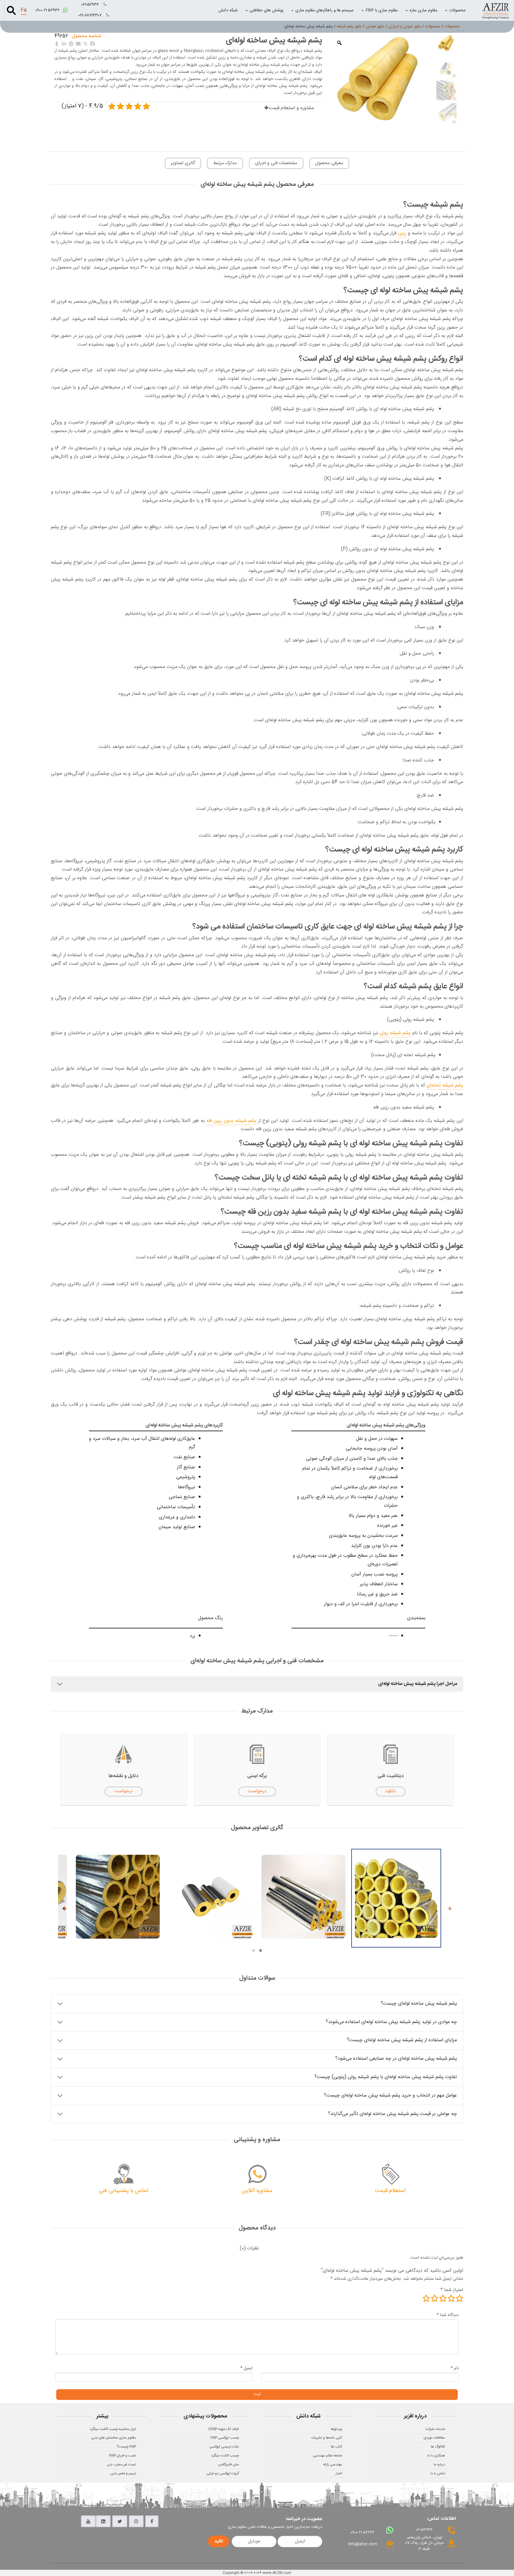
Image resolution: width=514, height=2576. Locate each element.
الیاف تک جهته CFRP (224, 2429)
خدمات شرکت (435, 2429)
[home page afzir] (496, 10)
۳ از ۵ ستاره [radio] (443, 2298)
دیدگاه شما (448, 2315)
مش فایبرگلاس (228, 2464)
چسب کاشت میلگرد (225, 2456)
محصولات (457, 10)
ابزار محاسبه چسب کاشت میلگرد (113, 2429)
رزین (402, 233)
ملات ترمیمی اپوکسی (224, 2447)
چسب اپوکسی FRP (225, 2438)
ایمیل (246, 2368)
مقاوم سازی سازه (423, 10)
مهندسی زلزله (333, 2464)
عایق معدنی (375, 26)
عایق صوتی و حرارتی (405, 26)
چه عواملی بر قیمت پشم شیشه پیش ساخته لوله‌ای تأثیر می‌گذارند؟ (392, 2114)
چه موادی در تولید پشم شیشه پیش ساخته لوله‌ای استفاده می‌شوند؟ (391, 2022)
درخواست (257, 1791)
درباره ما (439, 2464)
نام (455, 2368)
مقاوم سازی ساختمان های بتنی (113, 2438)
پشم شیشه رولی (395, 1033)
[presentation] (450, 1909)
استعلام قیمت (390, 2191)
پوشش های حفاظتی (267, 10)
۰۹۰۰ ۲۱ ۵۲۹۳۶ (48, 10)
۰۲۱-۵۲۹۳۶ (91, 5)
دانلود (391, 1791)
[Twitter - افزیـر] (120, 2521)
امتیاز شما (452, 2290)
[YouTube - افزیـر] (88, 2521)
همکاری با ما (436, 2456)
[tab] (249, 2249)
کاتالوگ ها (438, 2447)
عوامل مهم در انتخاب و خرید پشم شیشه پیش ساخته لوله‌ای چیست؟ (390, 2096)
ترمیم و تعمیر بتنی (123, 2473)
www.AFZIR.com (277, 2573)
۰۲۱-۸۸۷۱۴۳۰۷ (91, 15)
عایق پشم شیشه (349, 26)
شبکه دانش (228, 10)
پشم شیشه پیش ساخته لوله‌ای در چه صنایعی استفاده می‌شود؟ (396, 2059)
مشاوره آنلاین (257, 2191)
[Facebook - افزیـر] (152, 2521)
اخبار (339, 2473)
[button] (261, 1951)
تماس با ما (438, 2473)
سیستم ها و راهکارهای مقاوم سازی (325, 10)
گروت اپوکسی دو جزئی (223, 2473)
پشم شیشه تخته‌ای (445, 1085)
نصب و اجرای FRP (123, 2456)
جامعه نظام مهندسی (327, 2456)
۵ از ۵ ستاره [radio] (426, 2298)
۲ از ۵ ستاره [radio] (451, 2298)
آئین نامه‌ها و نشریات (327, 2438)
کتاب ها (336, 2447)
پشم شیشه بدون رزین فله (231, 1121)
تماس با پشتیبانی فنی (124, 2191)
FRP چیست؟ (126, 2447)
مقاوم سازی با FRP (382, 10)
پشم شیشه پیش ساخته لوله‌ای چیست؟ (419, 2004)
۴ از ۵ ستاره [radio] (435, 2298)
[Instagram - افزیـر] (136, 2521)
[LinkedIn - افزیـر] (103, 2521)
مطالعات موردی (434, 2438)
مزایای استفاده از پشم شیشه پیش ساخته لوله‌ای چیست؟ (402, 2040)
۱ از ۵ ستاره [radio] (460, 2298)
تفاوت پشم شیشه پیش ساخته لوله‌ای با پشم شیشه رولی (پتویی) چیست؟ (386, 2077)
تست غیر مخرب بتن (121, 2464)
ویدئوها (336, 2429)
